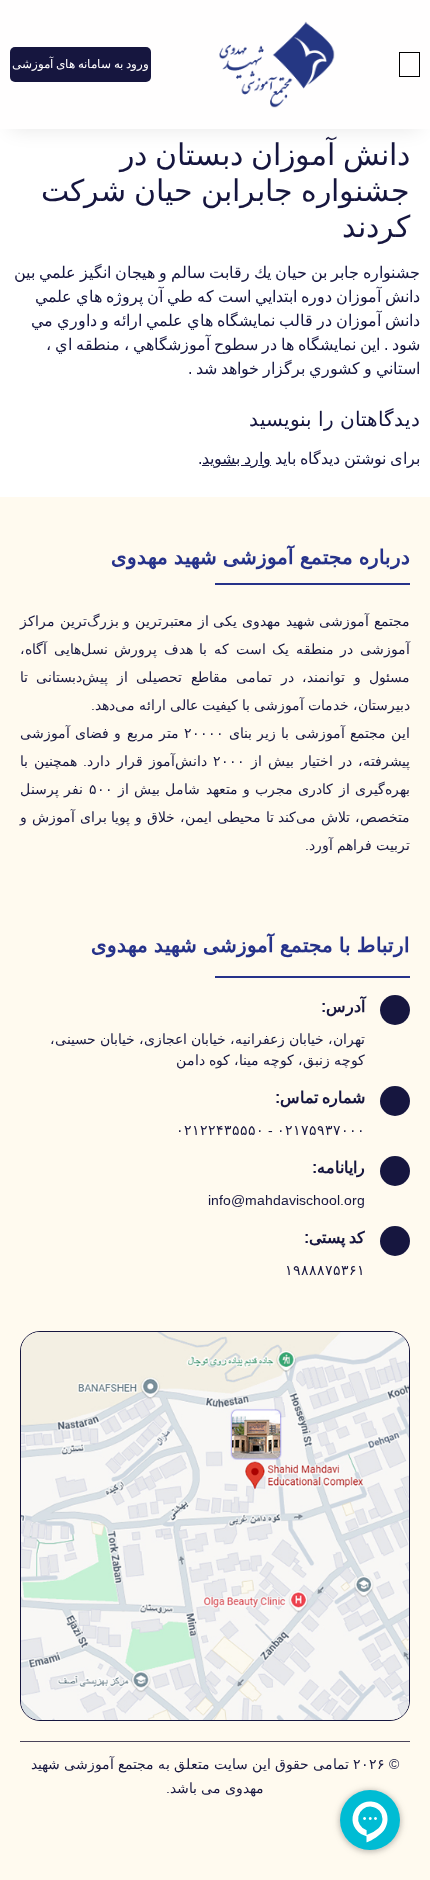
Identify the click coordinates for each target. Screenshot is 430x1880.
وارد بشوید (236, 458)
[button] (410, 64)
